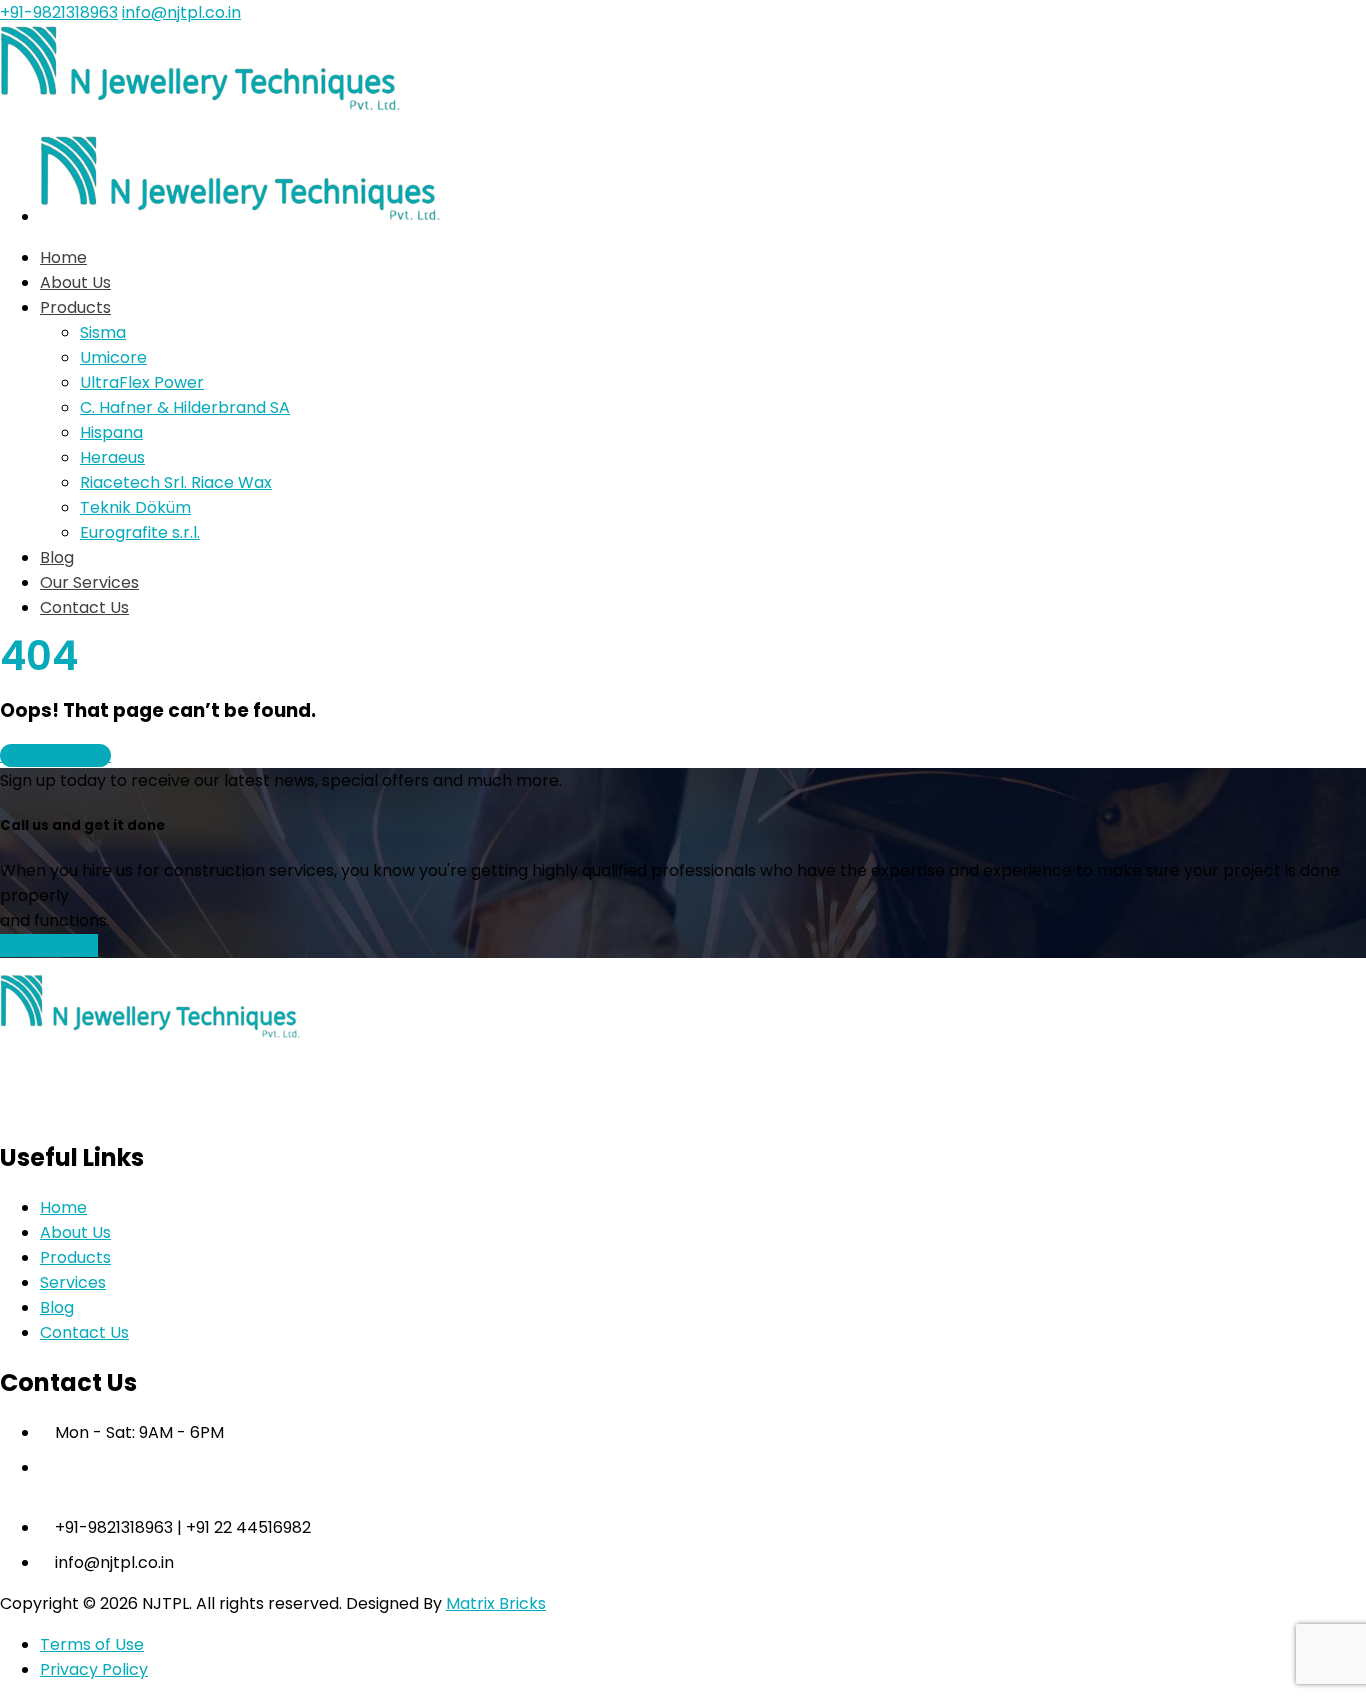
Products (75, 1257)
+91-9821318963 (59, 12)
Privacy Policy (94, 1669)
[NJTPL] (200, 106)
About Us (75, 1232)
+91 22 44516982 (248, 1527)
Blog (57, 1307)
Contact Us (84, 1332)
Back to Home (55, 755)
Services (73, 1282)
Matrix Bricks (496, 1603)
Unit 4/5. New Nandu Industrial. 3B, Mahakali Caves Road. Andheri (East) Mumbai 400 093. (477, 1467)
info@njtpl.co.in (181, 12)
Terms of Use (92, 1644)
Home (63, 1207)
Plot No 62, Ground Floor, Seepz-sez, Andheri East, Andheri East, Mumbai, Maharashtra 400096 (501, 1492)
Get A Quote (49, 945)
